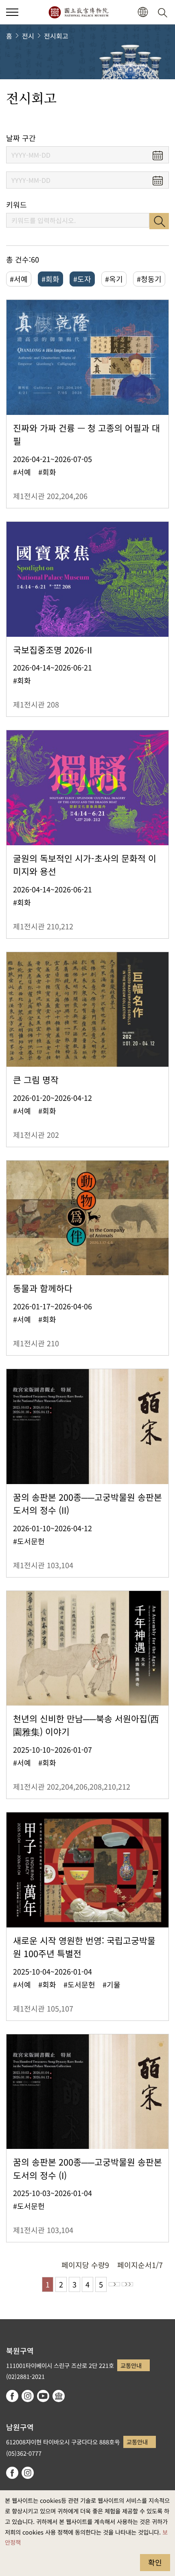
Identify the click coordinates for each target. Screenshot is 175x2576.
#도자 (82, 279)
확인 (155, 2562)
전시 (28, 36)
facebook (12, 2396)
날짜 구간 (21, 138)
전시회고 (56, 36)
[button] (12, 12)
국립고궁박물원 (78, 12)
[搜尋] (164, 12)
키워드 (16, 205)
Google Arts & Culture (59, 2396)
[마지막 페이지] (127, 2284)
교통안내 (131, 2365)
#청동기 (149, 279)
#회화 (50, 279)
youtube (43, 2396)
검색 (159, 221)
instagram (28, 2396)
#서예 (19, 279)
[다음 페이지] (114, 2284)
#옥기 (114, 279)
